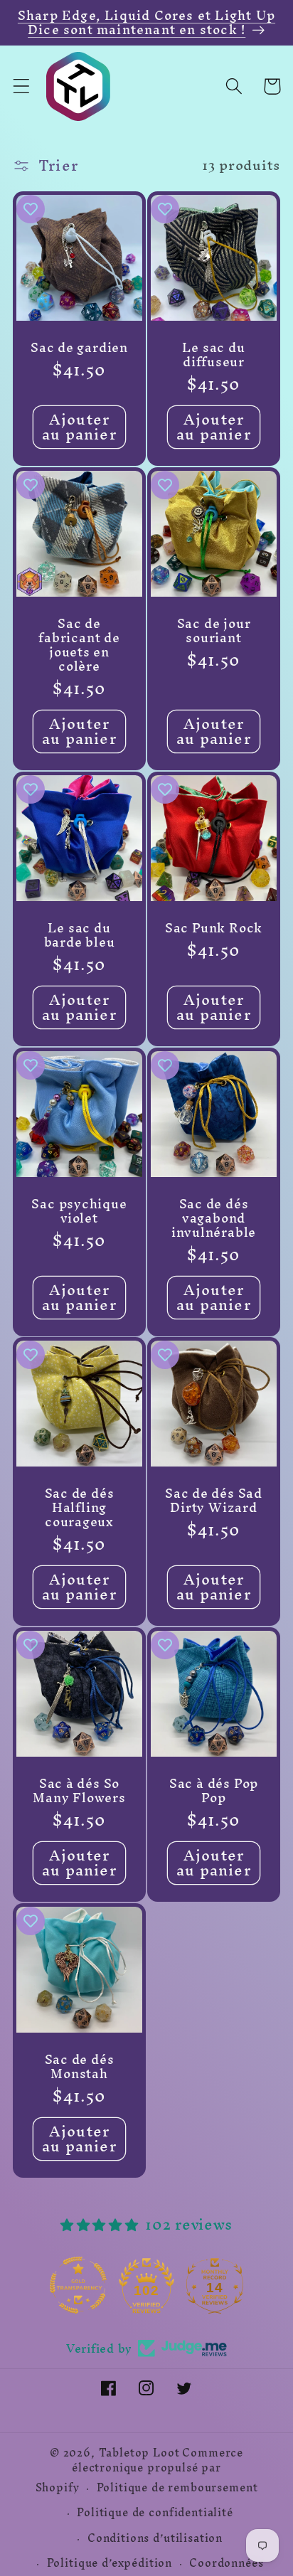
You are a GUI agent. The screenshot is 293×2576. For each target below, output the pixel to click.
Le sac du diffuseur (213, 355)
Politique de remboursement (177, 2488)
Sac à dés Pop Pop (214, 1791)
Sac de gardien (79, 348)
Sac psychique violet (79, 1210)
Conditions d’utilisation (155, 2538)
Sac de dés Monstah (80, 2067)
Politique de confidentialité (155, 2513)
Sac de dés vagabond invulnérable (214, 1218)
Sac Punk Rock (214, 927)
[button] (22, 86)
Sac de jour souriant (214, 631)
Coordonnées (226, 2563)
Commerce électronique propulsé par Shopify (140, 2470)
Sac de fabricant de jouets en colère (79, 645)
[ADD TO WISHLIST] (31, 209)
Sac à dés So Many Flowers (79, 1791)
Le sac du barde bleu (80, 935)
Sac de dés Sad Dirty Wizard (214, 1501)
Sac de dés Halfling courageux (80, 1508)
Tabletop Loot (139, 2453)
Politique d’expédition (110, 2563)
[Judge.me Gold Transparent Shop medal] (78, 2285)
